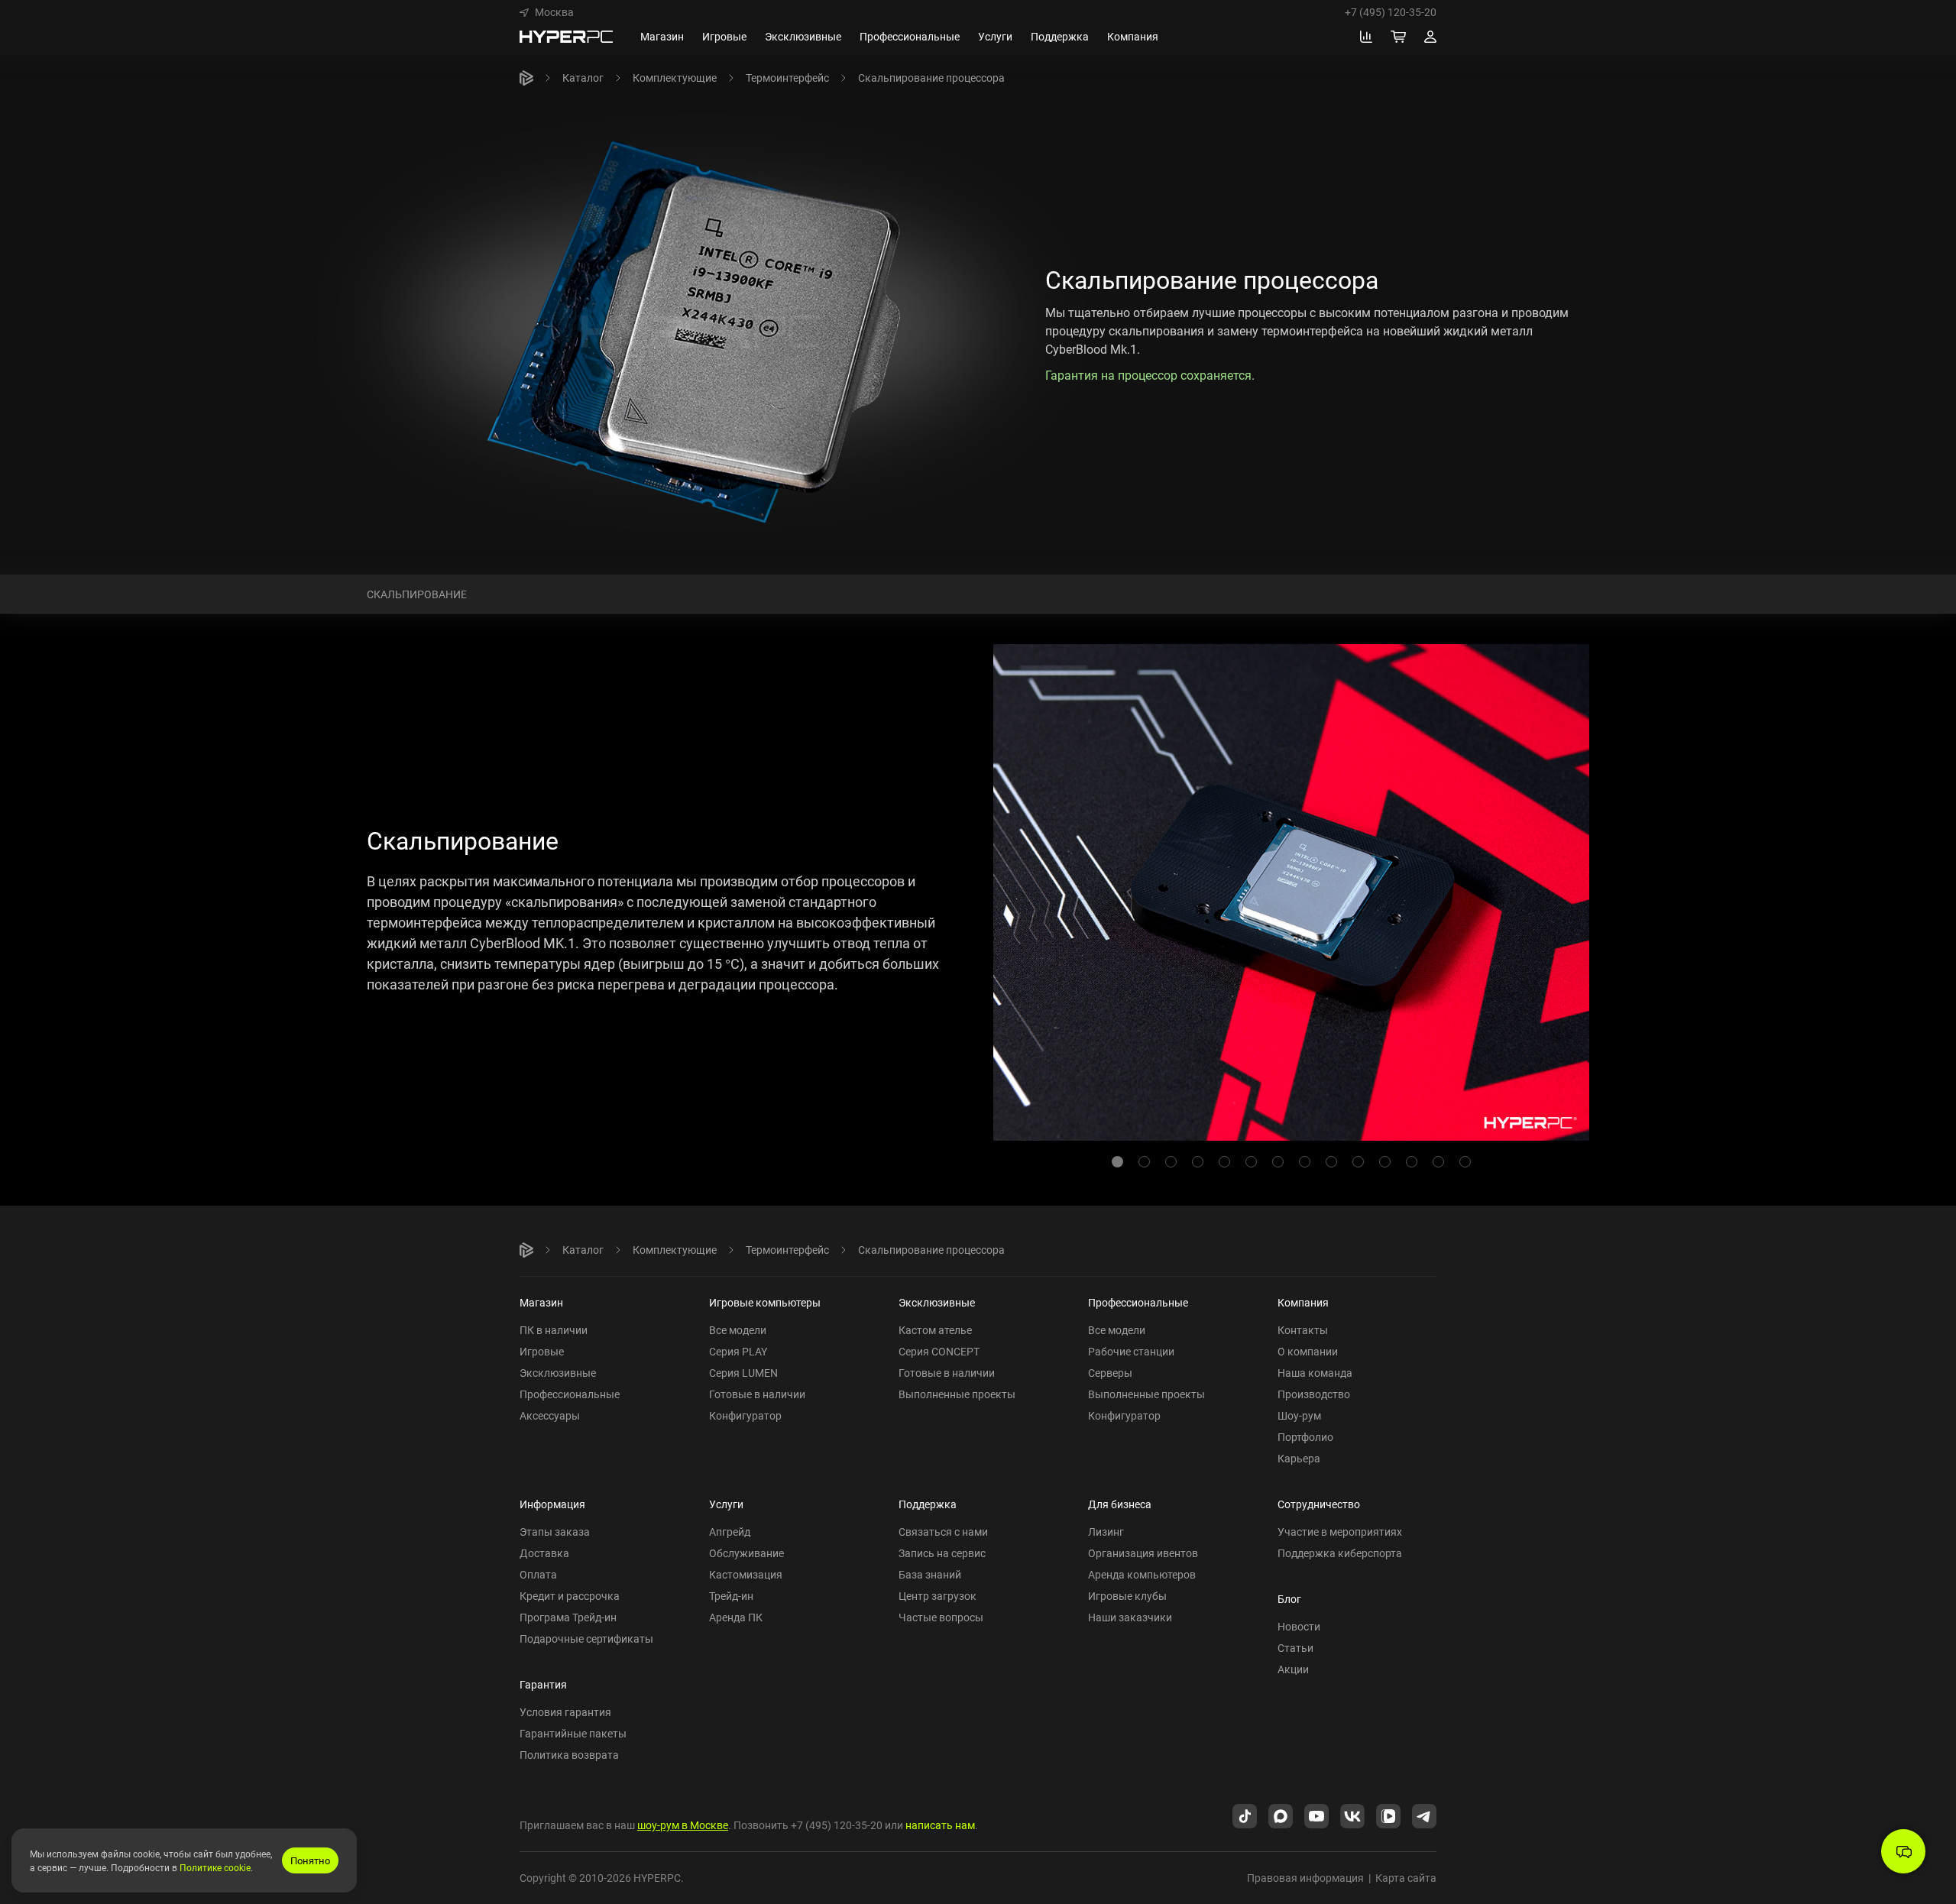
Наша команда (1315, 1373)
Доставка (544, 1553)
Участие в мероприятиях (1340, 1532)
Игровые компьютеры (765, 1302)
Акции (1293, 1669)
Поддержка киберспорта (1340, 1553)
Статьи (1295, 1648)
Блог (1289, 1599)
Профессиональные (570, 1394)
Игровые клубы (1127, 1596)
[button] (547, 12)
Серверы (1110, 1373)
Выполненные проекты (957, 1394)
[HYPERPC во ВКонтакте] (1352, 1815)
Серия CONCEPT (939, 1351)
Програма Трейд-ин (568, 1617)
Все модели (738, 1330)
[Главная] (526, 78)
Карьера (1299, 1458)
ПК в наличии (554, 1330)
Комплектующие (675, 78)
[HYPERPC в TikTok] (1245, 1815)
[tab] (1117, 1162)
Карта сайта (1406, 1878)
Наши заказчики (1130, 1617)
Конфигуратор (745, 1415)
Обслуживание (746, 1553)
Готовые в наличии (757, 1394)
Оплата (538, 1574)
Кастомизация (746, 1574)
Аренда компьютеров (1142, 1574)
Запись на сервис (942, 1553)
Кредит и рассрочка (570, 1596)
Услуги (726, 1504)
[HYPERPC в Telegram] (1424, 1815)
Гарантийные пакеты (573, 1733)
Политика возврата (569, 1755)
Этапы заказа (555, 1532)
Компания (1303, 1302)
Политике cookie (215, 1867)
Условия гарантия (565, 1712)
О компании (1308, 1351)
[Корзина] (1398, 37)
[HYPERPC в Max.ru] (1281, 1815)
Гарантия (543, 1684)
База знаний (930, 1574)
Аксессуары (550, 1415)
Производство (1314, 1394)
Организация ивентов (1143, 1553)
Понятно (310, 1860)
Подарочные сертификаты (586, 1638)
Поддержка (928, 1504)
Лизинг (1106, 1532)
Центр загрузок (938, 1596)
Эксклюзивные (558, 1373)
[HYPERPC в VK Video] (1388, 1815)
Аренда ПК (736, 1617)
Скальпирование (417, 593)
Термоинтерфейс (787, 78)
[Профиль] (1430, 37)
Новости (1299, 1626)
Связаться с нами (943, 1532)
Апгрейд (730, 1532)
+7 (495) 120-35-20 (1391, 12)
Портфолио (1305, 1437)
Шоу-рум (1299, 1415)
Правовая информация (1305, 1878)
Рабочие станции (1131, 1351)
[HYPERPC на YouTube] (1316, 1815)
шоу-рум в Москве (683, 1825)
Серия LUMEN (743, 1373)
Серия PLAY (738, 1351)
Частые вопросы (941, 1617)
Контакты (1303, 1330)
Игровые (542, 1351)
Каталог (583, 78)
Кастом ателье (935, 1330)
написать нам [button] (940, 1825)
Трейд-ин (731, 1596)
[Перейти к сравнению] (1366, 37)
